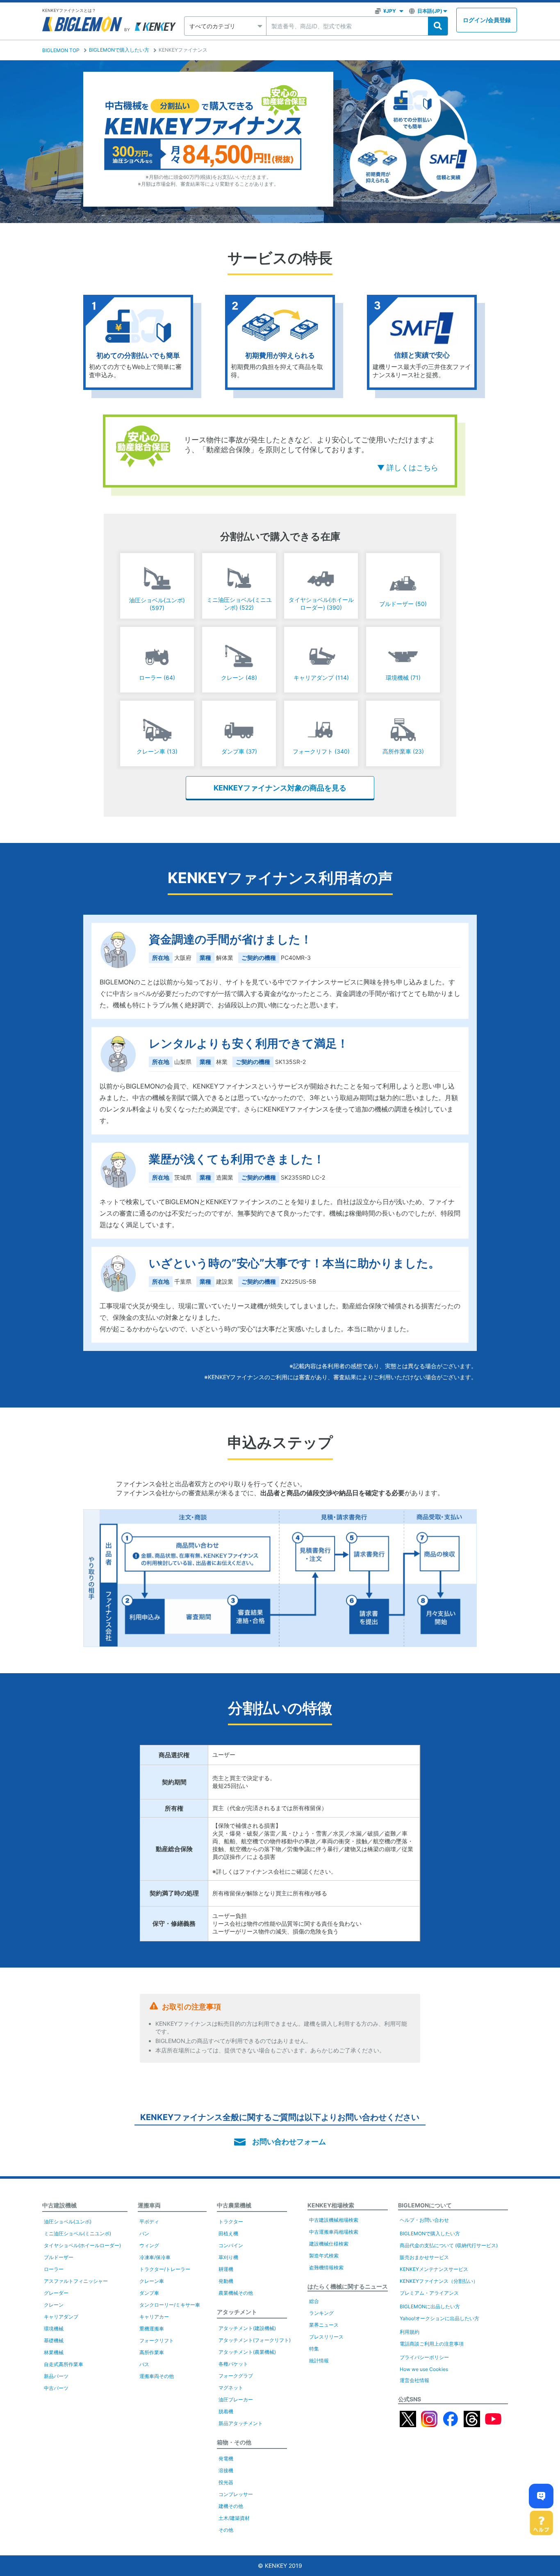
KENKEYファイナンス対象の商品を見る (280, 788)
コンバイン (231, 2245)
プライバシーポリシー (424, 2357)
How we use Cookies (424, 2369)
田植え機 (228, 2233)
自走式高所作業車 (64, 2364)
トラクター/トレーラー (165, 2269)
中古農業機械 (234, 2205)
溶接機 (226, 2470)
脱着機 (226, 2411)
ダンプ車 (149, 2293)
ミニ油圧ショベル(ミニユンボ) (77, 2233)
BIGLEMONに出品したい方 (430, 2306)
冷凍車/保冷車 (155, 2257)
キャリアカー (154, 2317)
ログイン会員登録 (487, 20)
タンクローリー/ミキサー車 (170, 2305)
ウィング (149, 2245)
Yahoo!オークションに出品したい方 (439, 2318)
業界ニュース (324, 2325)
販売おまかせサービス (424, 2257)
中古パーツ (56, 2388)
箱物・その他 (234, 2442)
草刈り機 (228, 2257)
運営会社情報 (414, 2380)
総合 (314, 2301)
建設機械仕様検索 (329, 2244)
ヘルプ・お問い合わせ (424, 2220)
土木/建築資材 (234, 2518)
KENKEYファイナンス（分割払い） (439, 2281)
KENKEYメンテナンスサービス (434, 2269)
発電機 (226, 2459)
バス (144, 2364)
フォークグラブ (236, 2376)
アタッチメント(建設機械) (247, 2328)
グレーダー (56, 2293)
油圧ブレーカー (236, 2399)
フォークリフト (157, 2340)
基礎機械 (54, 2340)
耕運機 (226, 2269)
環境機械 (54, 2329)
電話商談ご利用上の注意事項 (432, 2344)
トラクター (231, 2222)
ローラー (54, 2269)
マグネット (231, 2388)
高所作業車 (152, 2352)
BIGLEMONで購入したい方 (119, 50)
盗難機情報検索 (326, 2267)
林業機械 (54, 2352)
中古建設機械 (59, 2205)
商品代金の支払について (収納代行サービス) (449, 2245)
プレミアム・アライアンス (429, 2293)
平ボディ (149, 2222)
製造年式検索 (324, 2256)
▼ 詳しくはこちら (408, 468)
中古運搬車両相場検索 (334, 2232)
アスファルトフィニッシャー (76, 2281)
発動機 (226, 2281)
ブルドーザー (59, 2257)
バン (144, 2233)
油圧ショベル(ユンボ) (68, 2222)
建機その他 (231, 2506)
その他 (226, 2530)
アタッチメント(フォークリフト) (255, 2340)
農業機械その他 (236, 2293)
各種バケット (233, 2364)
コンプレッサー (236, 2494)
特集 (314, 2349)
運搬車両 (149, 2205)
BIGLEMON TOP (61, 50)
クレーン (54, 2305)
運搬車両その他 (157, 2376)
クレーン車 (152, 2281)
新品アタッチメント (241, 2423)
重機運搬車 (152, 2329)
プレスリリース (326, 2337)
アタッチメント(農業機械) (247, 2352)
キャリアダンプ (61, 2317)
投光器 (226, 2482)
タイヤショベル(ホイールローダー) (82, 2245)
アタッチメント (237, 2312)
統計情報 (319, 2361)
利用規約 (410, 2332)
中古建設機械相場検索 (334, 2220)
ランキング (321, 2313)
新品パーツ (56, 2376)
